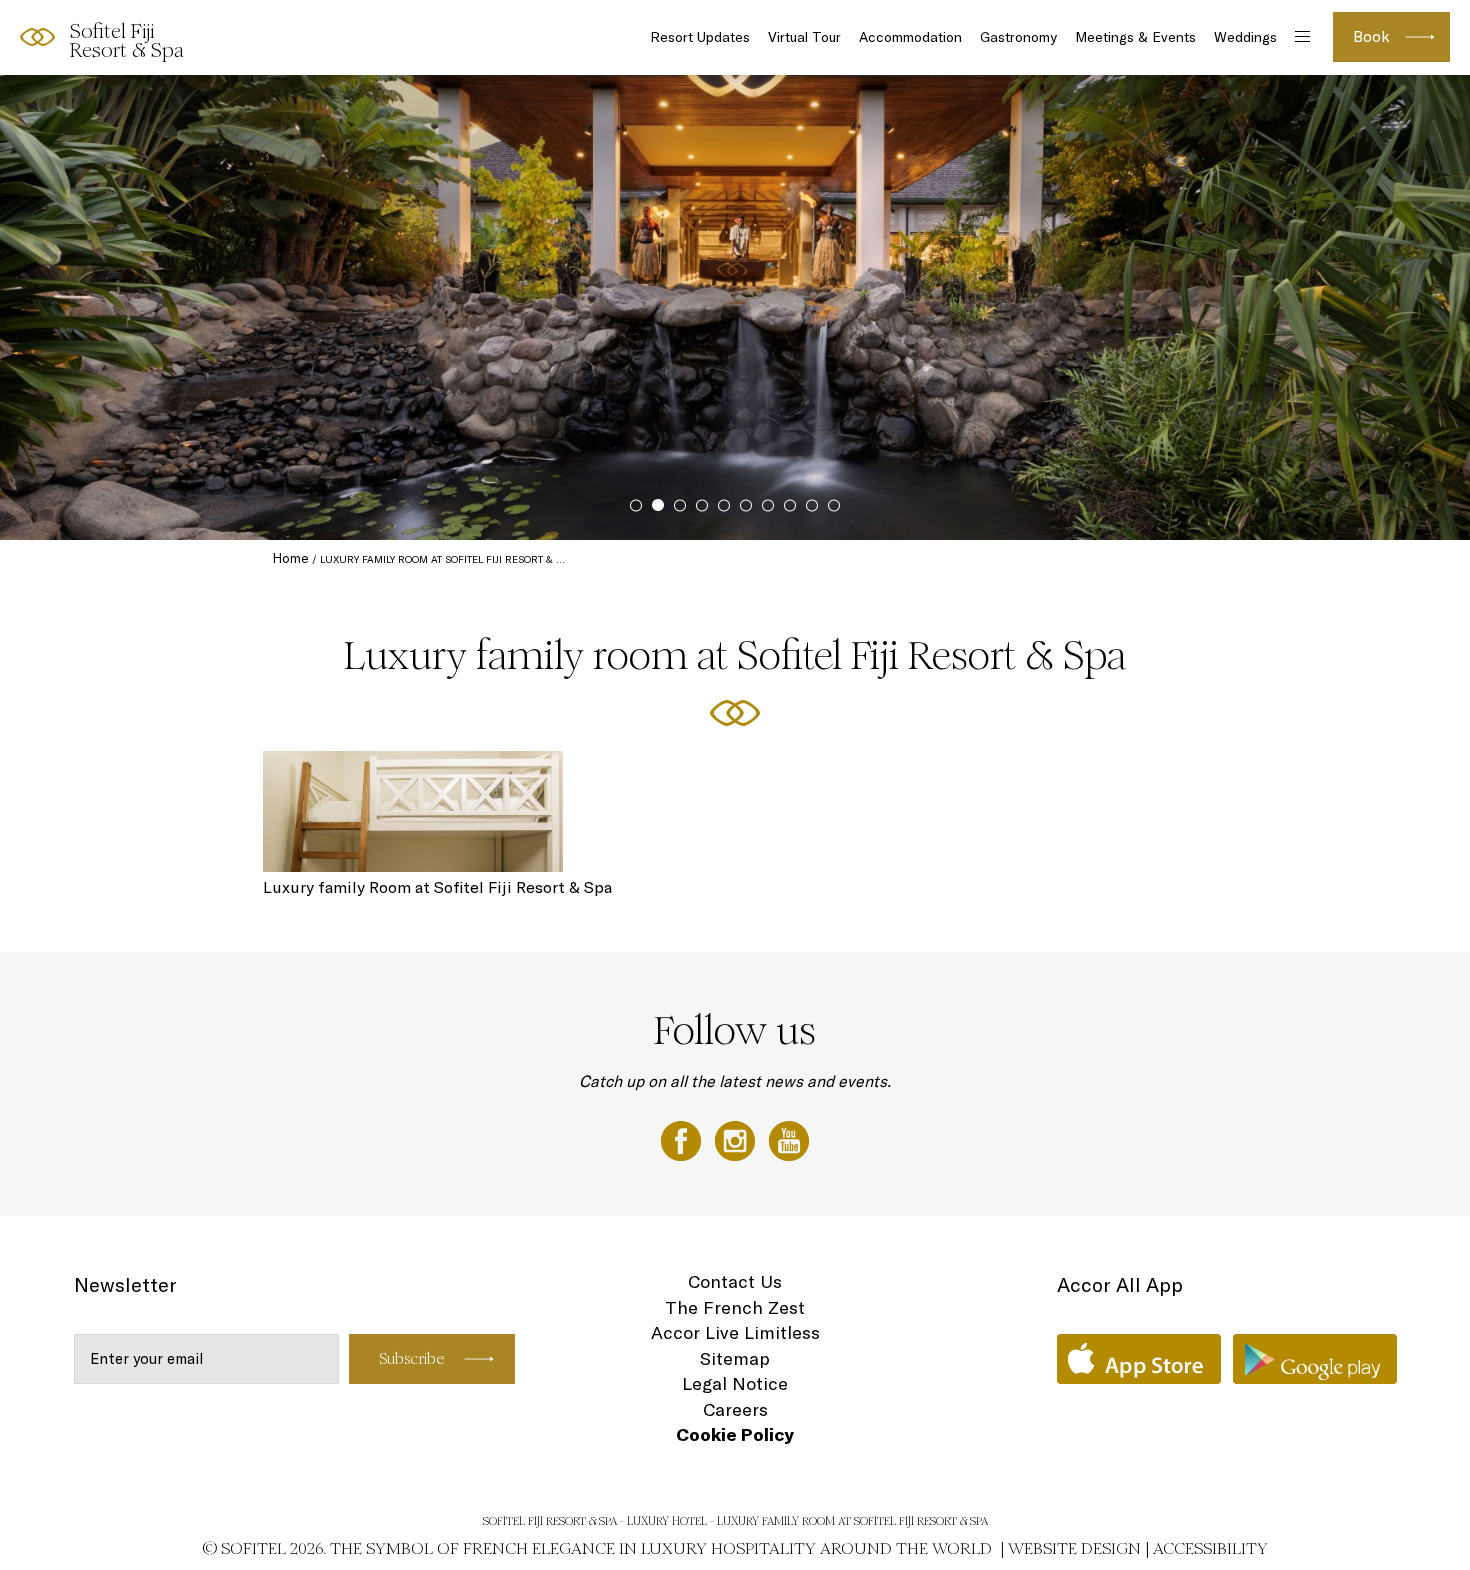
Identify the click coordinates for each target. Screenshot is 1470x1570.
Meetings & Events (1135, 37)
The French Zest (735, 1307)
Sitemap (735, 1358)
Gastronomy (1018, 37)
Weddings (1245, 37)
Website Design (1074, 1548)
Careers (735, 1409)
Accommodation (910, 37)
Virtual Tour (804, 37)
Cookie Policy (735, 1434)
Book (1371, 36)
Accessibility (1210, 1548)
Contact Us (735, 1281)
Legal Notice (735, 1383)
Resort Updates (700, 37)
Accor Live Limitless (735, 1332)
